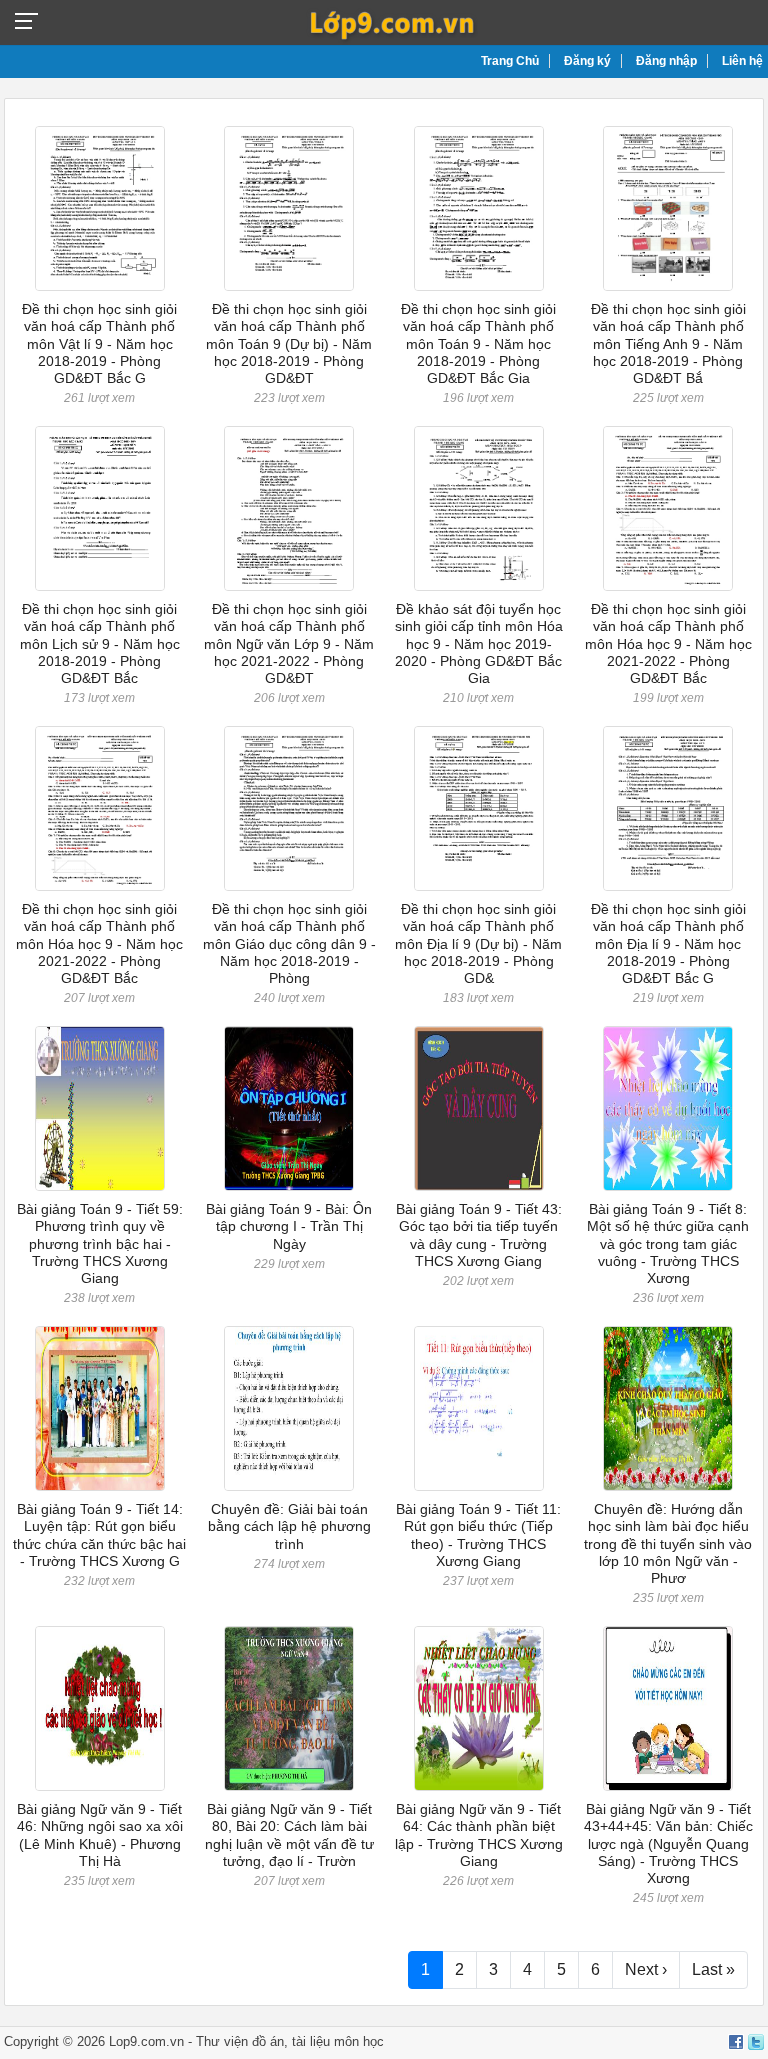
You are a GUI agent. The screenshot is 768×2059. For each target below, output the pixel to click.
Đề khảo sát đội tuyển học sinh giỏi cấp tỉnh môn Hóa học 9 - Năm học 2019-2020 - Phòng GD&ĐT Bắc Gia (479, 643)
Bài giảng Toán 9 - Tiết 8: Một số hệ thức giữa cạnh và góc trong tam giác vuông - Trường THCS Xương (668, 1243)
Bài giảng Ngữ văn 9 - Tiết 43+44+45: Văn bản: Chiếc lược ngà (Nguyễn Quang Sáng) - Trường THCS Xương (668, 1843)
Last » (713, 1969)
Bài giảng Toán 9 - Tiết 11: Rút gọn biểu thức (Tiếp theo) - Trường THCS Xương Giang (478, 1535)
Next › (646, 1969)
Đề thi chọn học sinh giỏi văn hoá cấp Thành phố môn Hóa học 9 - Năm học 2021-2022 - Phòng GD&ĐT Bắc (668, 643)
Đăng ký (587, 61)
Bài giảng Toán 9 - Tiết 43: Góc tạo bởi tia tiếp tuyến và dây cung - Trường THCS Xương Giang (479, 1235)
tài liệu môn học (338, 2041)
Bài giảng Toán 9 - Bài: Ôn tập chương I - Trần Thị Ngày (289, 1226)
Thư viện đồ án (240, 2041)
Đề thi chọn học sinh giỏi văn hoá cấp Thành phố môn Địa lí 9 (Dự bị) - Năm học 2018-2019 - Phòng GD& (478, 943)
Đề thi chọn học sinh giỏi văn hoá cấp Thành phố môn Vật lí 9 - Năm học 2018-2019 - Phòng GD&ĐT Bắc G (99, 343)
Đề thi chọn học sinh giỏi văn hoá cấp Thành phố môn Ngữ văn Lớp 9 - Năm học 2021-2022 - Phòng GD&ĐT (289, 643)
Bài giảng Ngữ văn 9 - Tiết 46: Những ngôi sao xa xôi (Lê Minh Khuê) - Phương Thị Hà (100, 1835)
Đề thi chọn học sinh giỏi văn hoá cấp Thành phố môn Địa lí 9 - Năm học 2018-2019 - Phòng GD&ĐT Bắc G (668, 943)
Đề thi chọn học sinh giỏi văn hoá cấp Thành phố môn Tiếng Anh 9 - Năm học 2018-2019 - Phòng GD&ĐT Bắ (668, 343)
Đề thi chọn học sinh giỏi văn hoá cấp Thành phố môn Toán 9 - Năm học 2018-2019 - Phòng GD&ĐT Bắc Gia (478, 343)
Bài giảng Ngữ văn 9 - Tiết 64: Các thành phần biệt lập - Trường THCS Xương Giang (479, 1835)
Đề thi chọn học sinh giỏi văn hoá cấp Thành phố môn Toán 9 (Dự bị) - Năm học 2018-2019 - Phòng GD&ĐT (289, 343)
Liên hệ (742, 61)
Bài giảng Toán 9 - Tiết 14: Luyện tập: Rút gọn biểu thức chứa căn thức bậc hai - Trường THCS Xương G (99, 1535)
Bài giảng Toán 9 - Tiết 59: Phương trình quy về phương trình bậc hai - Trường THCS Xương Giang (100, 1243)
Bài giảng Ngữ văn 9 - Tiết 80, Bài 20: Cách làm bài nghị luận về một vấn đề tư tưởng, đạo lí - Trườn (289, 1835)
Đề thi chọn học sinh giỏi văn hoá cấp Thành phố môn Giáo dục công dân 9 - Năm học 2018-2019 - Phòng (289, 943)
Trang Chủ (510, 61)
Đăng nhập (666, 61)
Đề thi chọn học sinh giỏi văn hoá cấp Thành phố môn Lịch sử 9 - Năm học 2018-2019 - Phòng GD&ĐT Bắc (100, 643)
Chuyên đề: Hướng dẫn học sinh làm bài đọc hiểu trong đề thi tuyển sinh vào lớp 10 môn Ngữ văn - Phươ (668, 1543)
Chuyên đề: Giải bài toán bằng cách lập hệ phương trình (289, 1526)
